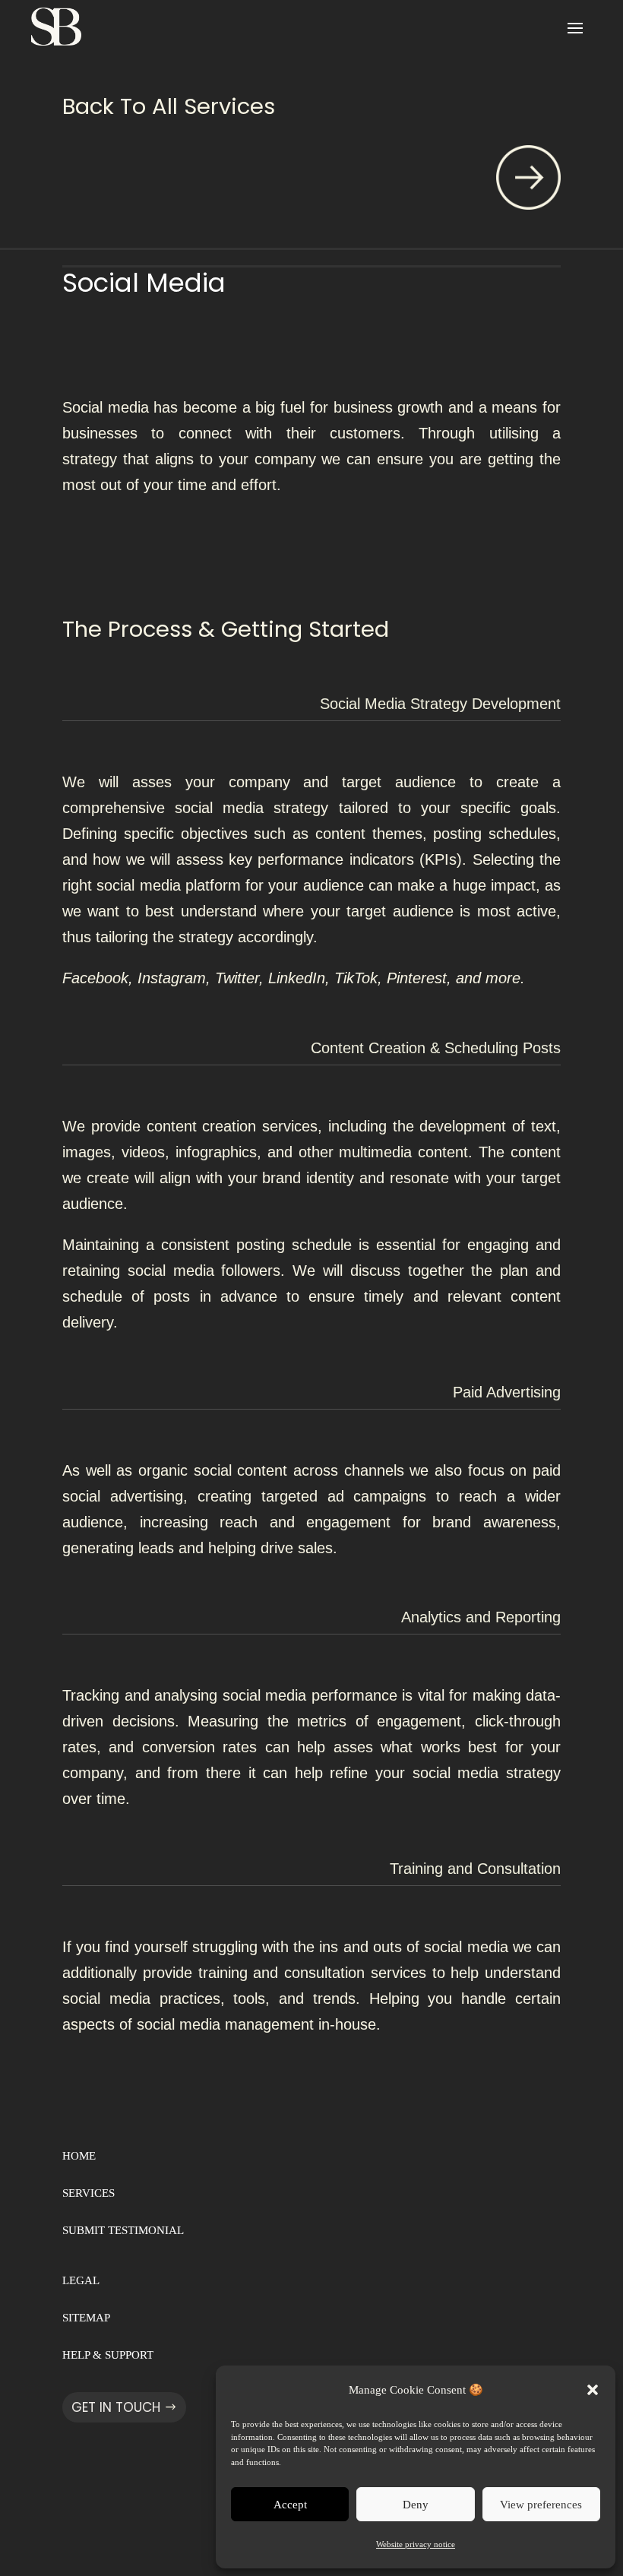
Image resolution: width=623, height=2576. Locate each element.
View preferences (541, 2505)
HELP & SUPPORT (108, 2355)
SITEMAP (86, 2318)
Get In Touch (116, 2407)
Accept (290, 2505)
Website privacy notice (416, 2544)
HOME (79, 2156)
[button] (593, 2390)
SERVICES (89, 2193)
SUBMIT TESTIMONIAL (123, 2230)
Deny (416, 2505)
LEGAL (81, 2280)
